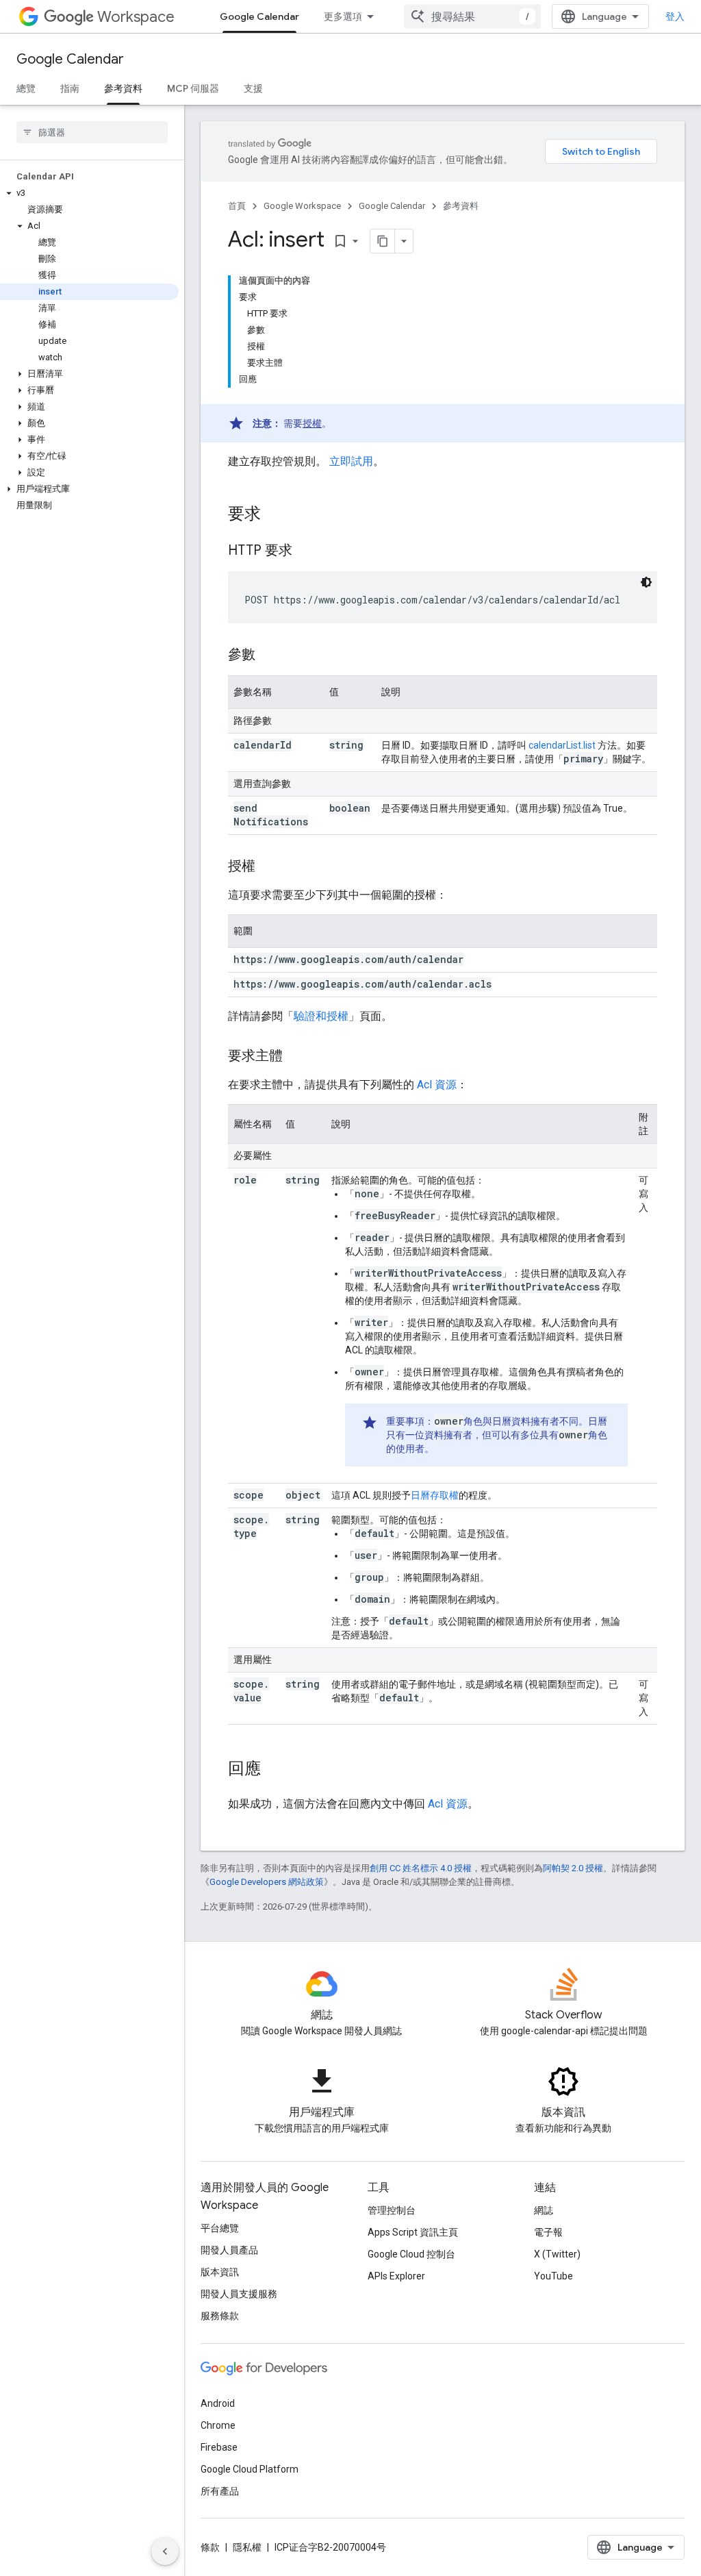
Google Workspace (302, 206)
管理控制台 (392, 2210)
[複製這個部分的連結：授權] (269, 867)
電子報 (548, 2232)
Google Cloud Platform (250, 2469)
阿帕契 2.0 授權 (573, 1868)
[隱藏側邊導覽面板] (165, 2551)
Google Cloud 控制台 (411, 2254)
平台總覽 (220, 2228)
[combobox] (472, 16)
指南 (70, 88)
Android (218, 2403)
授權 (312, 423)
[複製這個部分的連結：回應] (275, 1770)
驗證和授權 (321, 1016)
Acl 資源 (437, 1085)
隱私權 (247, 2547)
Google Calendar (259, 16)
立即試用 (351, 461)
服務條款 (220, 2316)
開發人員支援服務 (239, 2294)
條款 (210, 2547)
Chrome (218, 2425)
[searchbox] (92, 132)
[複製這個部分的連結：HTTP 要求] (306, 551)
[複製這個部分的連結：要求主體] (296, 1057)
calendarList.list (562, 745)
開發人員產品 (229, 2250)
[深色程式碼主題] (646, 582)
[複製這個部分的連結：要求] (275, 515)
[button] (89, 193)
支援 (253, 88)
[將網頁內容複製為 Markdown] (383, 241)
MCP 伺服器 (193, 88)
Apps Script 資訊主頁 (413, 2232)
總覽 (26, 88)
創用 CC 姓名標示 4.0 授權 (421, 1868)
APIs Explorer (396, 2276)
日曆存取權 (435, 1495)
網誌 (544, 2210)
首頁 (237, 206)
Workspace (136, 17)
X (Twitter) (557, 2254)
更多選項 (343, 16)
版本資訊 (220, 2272)
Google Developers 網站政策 (267, 1882)
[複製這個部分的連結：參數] (269, 655)
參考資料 (123, 88)
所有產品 (220, 2491)
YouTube (553, 2276)
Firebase (219, 2447)
